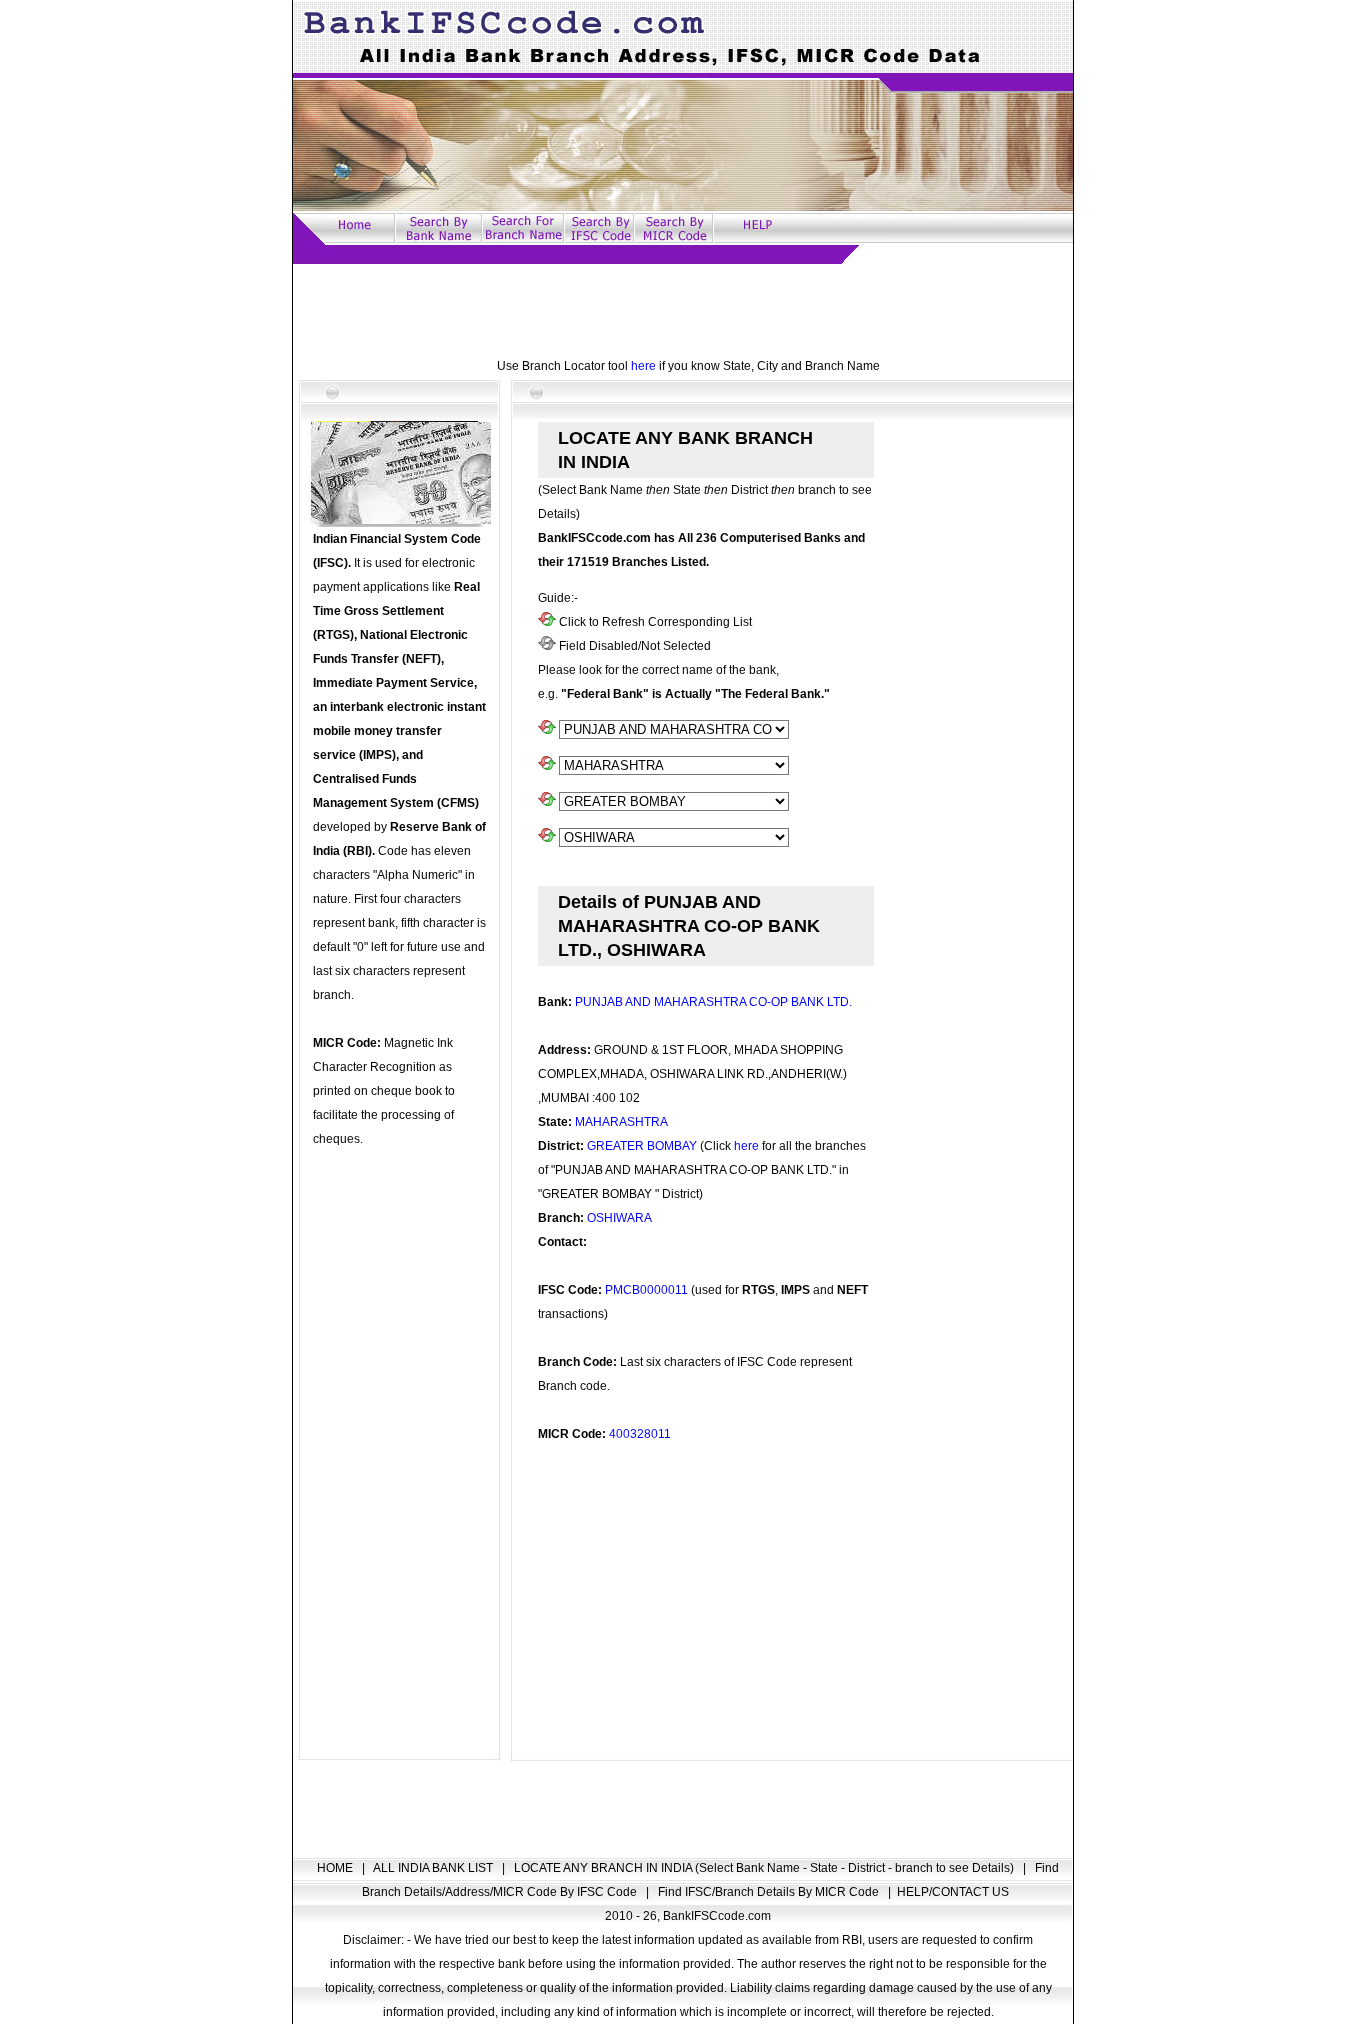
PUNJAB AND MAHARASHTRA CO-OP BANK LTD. (713, 1002)
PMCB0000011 (646, 1290)
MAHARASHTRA (621, 1122)
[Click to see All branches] (547, 838)
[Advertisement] (683, 309)
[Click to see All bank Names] (547, 730)
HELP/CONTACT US (953, 1892)
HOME (336, 1868)
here (643, 366)
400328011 (640, 1434)
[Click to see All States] (547, 766)
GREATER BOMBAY (643, 1146)
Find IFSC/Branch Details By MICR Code (770, 1892)
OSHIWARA (619, 1218)
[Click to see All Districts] (547, 802)
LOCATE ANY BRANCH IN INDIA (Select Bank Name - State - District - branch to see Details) (765, 1868)
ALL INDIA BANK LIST (434, 1868)
